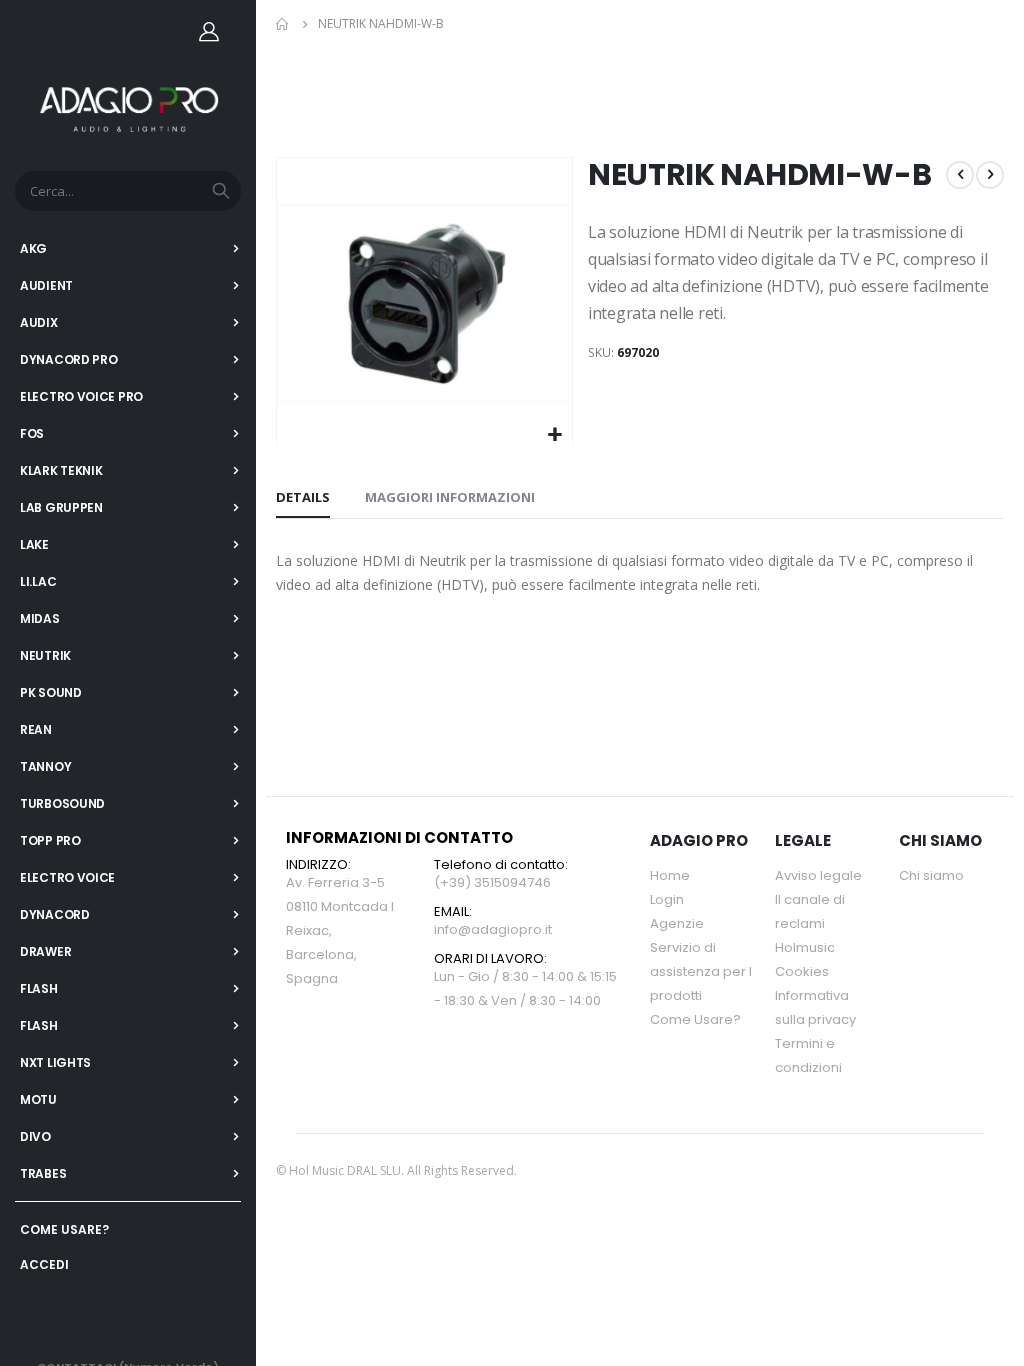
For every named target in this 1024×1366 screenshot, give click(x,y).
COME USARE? (64, 1229)
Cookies (802, 971)
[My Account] (209, 31)
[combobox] (128, 191)
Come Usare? (695, 1019)
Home (283, 24)
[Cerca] (221, 191)
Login (667, 899)
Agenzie (677, 923)
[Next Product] (990, 175)
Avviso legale (818, 875)
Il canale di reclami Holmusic (810, 923)
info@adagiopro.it (493, 929)
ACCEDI (44, 1264)
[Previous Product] (960, 175)
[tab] (303, 498)
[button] (554, 435)
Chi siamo (931, 875)
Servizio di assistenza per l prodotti (701, 971)
